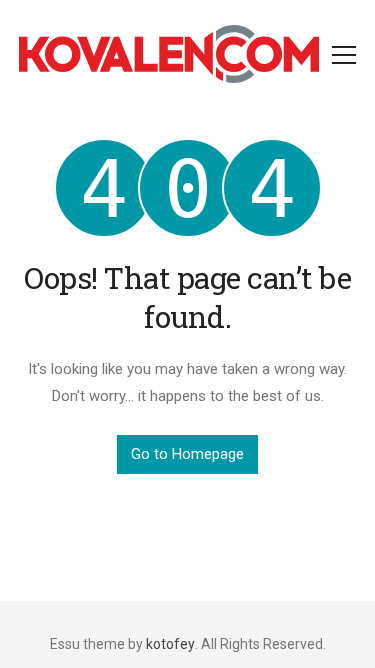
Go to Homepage (187, 454)
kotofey (170, 644)
